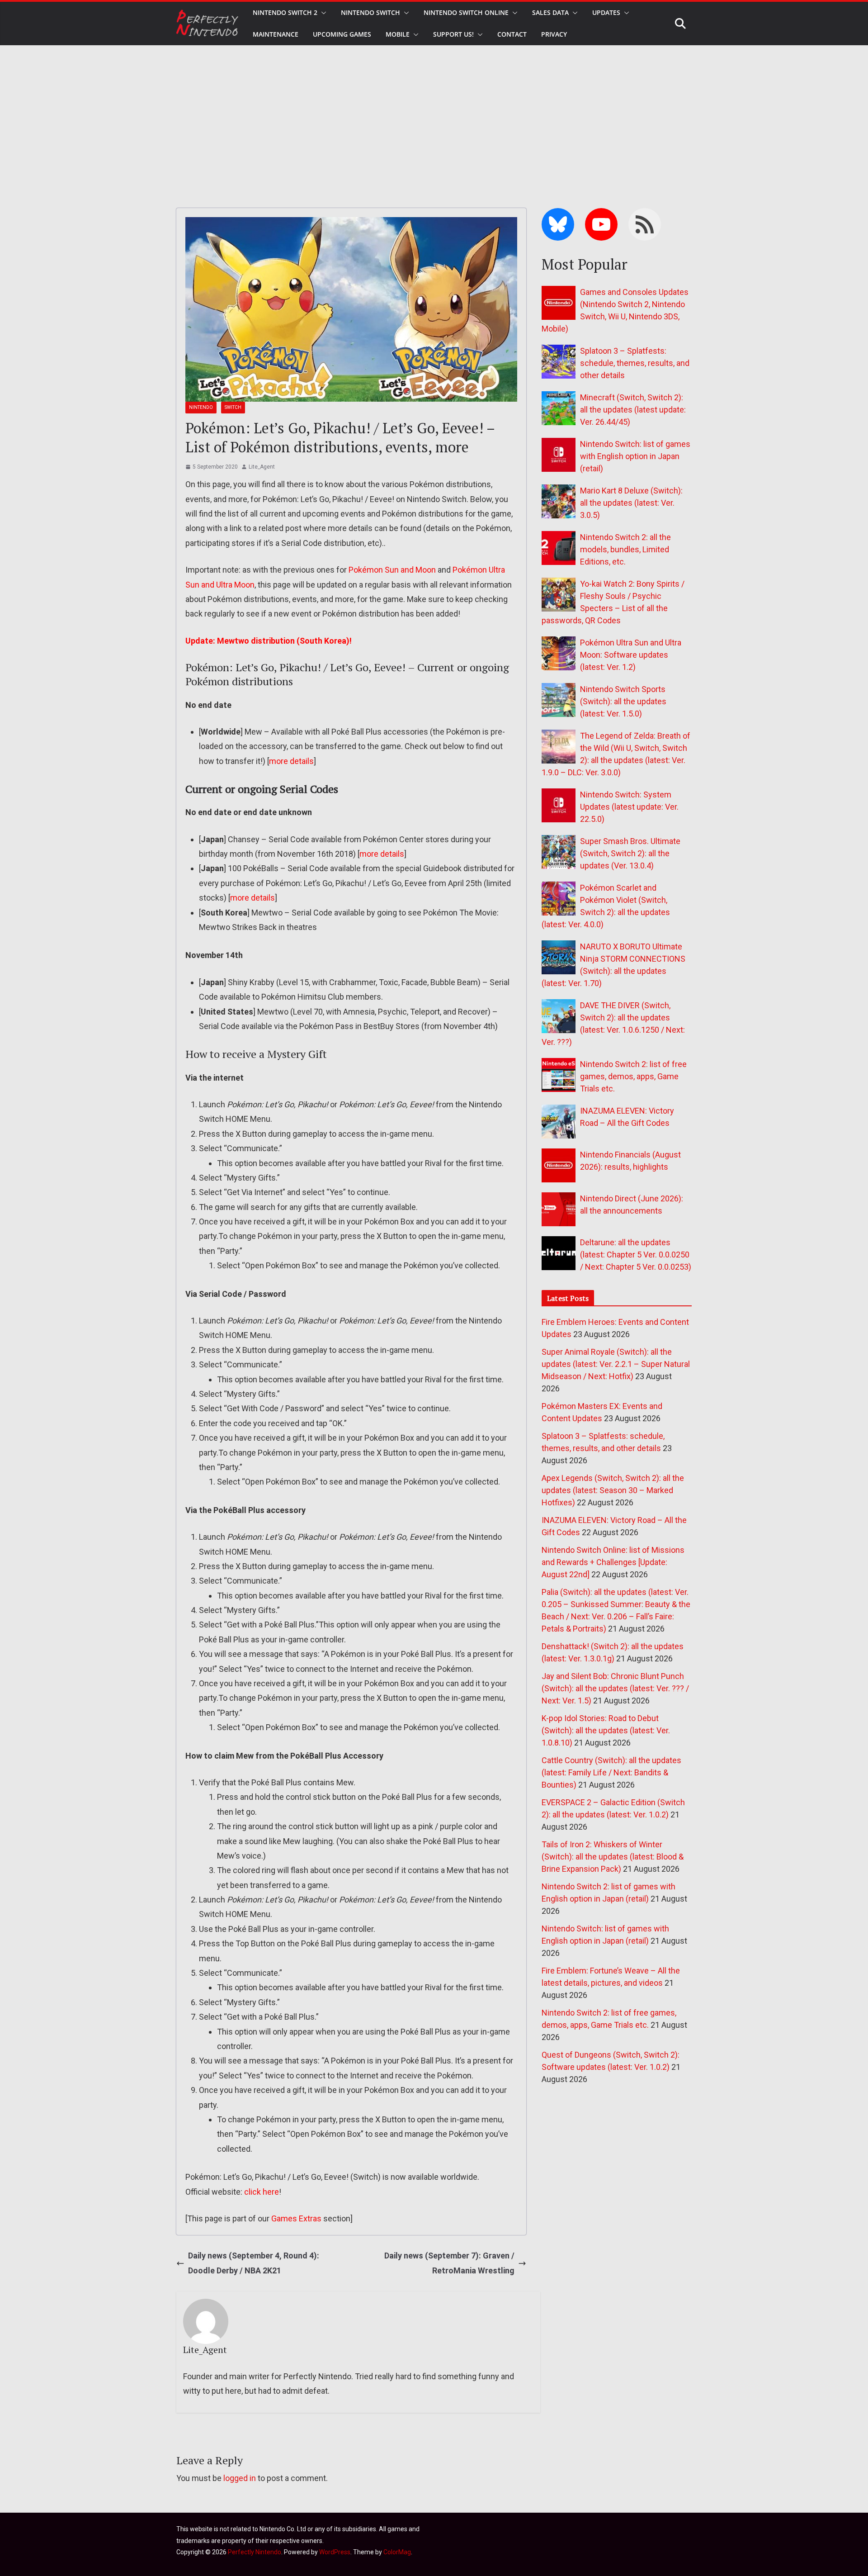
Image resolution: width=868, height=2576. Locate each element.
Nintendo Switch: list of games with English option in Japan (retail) (635, 456)
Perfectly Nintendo (255, 2552)
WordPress (335, 2552)
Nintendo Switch (370, 12)
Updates (606, 12)
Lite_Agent (262, 467)
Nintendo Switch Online (466, 12)
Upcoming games (342, 34)
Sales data (550, 12)
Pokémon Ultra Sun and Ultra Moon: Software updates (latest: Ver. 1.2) (631, 655)
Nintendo (201, 407)
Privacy (554, 34)
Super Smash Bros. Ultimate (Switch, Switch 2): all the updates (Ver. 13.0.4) (630, 853)
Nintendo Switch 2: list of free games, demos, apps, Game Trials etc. (633, 1076)
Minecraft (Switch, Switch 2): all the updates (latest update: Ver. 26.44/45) (633, 410)
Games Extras (296, 2218)
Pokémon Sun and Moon (392, 570)
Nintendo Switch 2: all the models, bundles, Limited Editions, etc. (625, 549)
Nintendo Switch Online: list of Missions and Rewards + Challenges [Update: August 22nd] (613, 1562)
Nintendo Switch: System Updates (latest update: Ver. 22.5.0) (629, 807)
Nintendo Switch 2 (285, 12)
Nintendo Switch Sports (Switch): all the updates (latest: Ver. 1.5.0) (623, 701)
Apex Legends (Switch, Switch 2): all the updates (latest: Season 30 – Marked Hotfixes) (613, 1490)
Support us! (453, 34)
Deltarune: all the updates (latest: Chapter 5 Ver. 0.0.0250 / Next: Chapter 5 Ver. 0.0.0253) (636, 1255)
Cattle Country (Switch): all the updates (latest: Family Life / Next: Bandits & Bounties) (611, 1772)
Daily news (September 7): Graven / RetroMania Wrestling (449, 2263)
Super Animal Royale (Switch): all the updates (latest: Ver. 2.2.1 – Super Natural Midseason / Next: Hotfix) (616, 1364)
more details (291, 761)
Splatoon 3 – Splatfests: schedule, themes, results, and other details (635, 363)
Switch (233, 407)
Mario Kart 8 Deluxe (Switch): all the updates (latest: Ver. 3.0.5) (631, 503)
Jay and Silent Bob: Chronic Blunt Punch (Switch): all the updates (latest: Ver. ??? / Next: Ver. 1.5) (615, 1688)
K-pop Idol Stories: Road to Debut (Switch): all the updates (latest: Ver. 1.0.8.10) (606, 1730)
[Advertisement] (434, 113)
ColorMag (397, 2552)
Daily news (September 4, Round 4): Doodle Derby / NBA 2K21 (254, 2263)
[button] (322, 13)
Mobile (398, 34)
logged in (240, 2478)
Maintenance (276, 34)
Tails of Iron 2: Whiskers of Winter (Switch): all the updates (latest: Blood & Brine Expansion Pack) (613, 1857)
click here (262, 2192)
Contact (512, 34)
